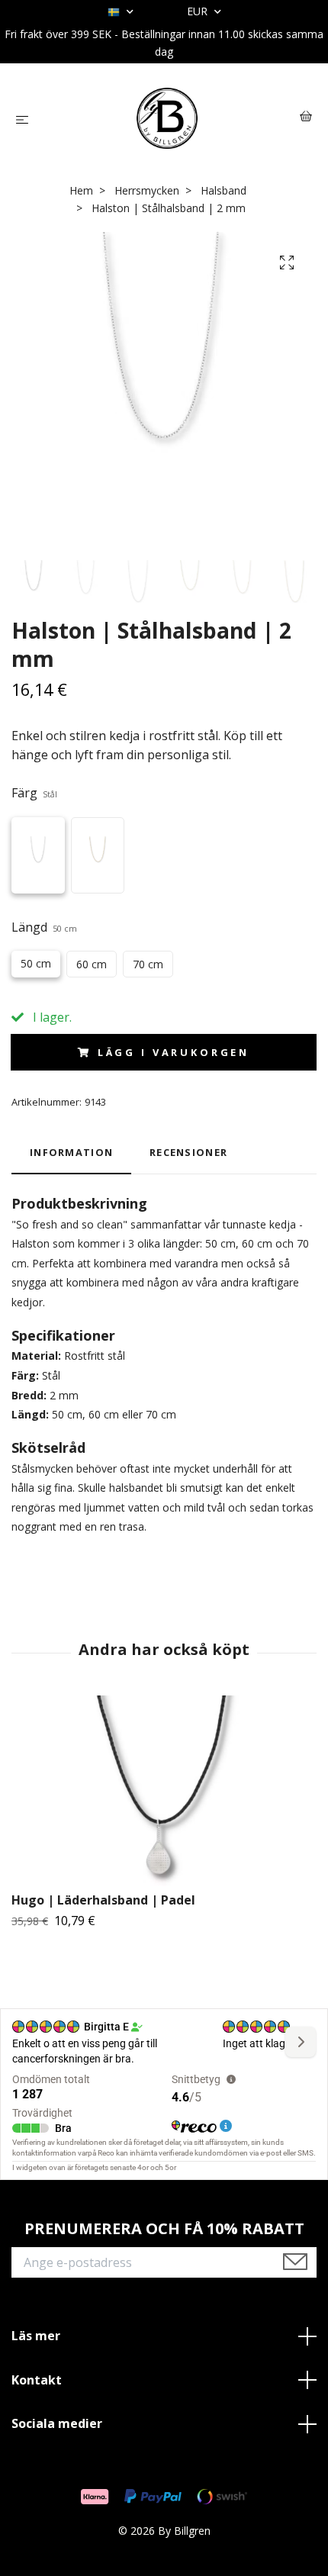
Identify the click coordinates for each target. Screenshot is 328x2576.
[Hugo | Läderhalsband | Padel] (164, 1791)
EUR (199, 11)
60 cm (92, 964)
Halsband (223, 190)
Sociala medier (57, 2423)
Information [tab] (71, 1152)
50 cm (36, 963)
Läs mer (36, 2336)
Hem (81, 190)
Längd (44, 927)
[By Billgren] (167, 118)
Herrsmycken (147, 190)
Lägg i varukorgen (174, 1052)
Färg (34, 793)
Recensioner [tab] (188, 1152)
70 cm (148, 964)
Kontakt (37, 2380)
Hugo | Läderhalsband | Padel (103, 1900)
